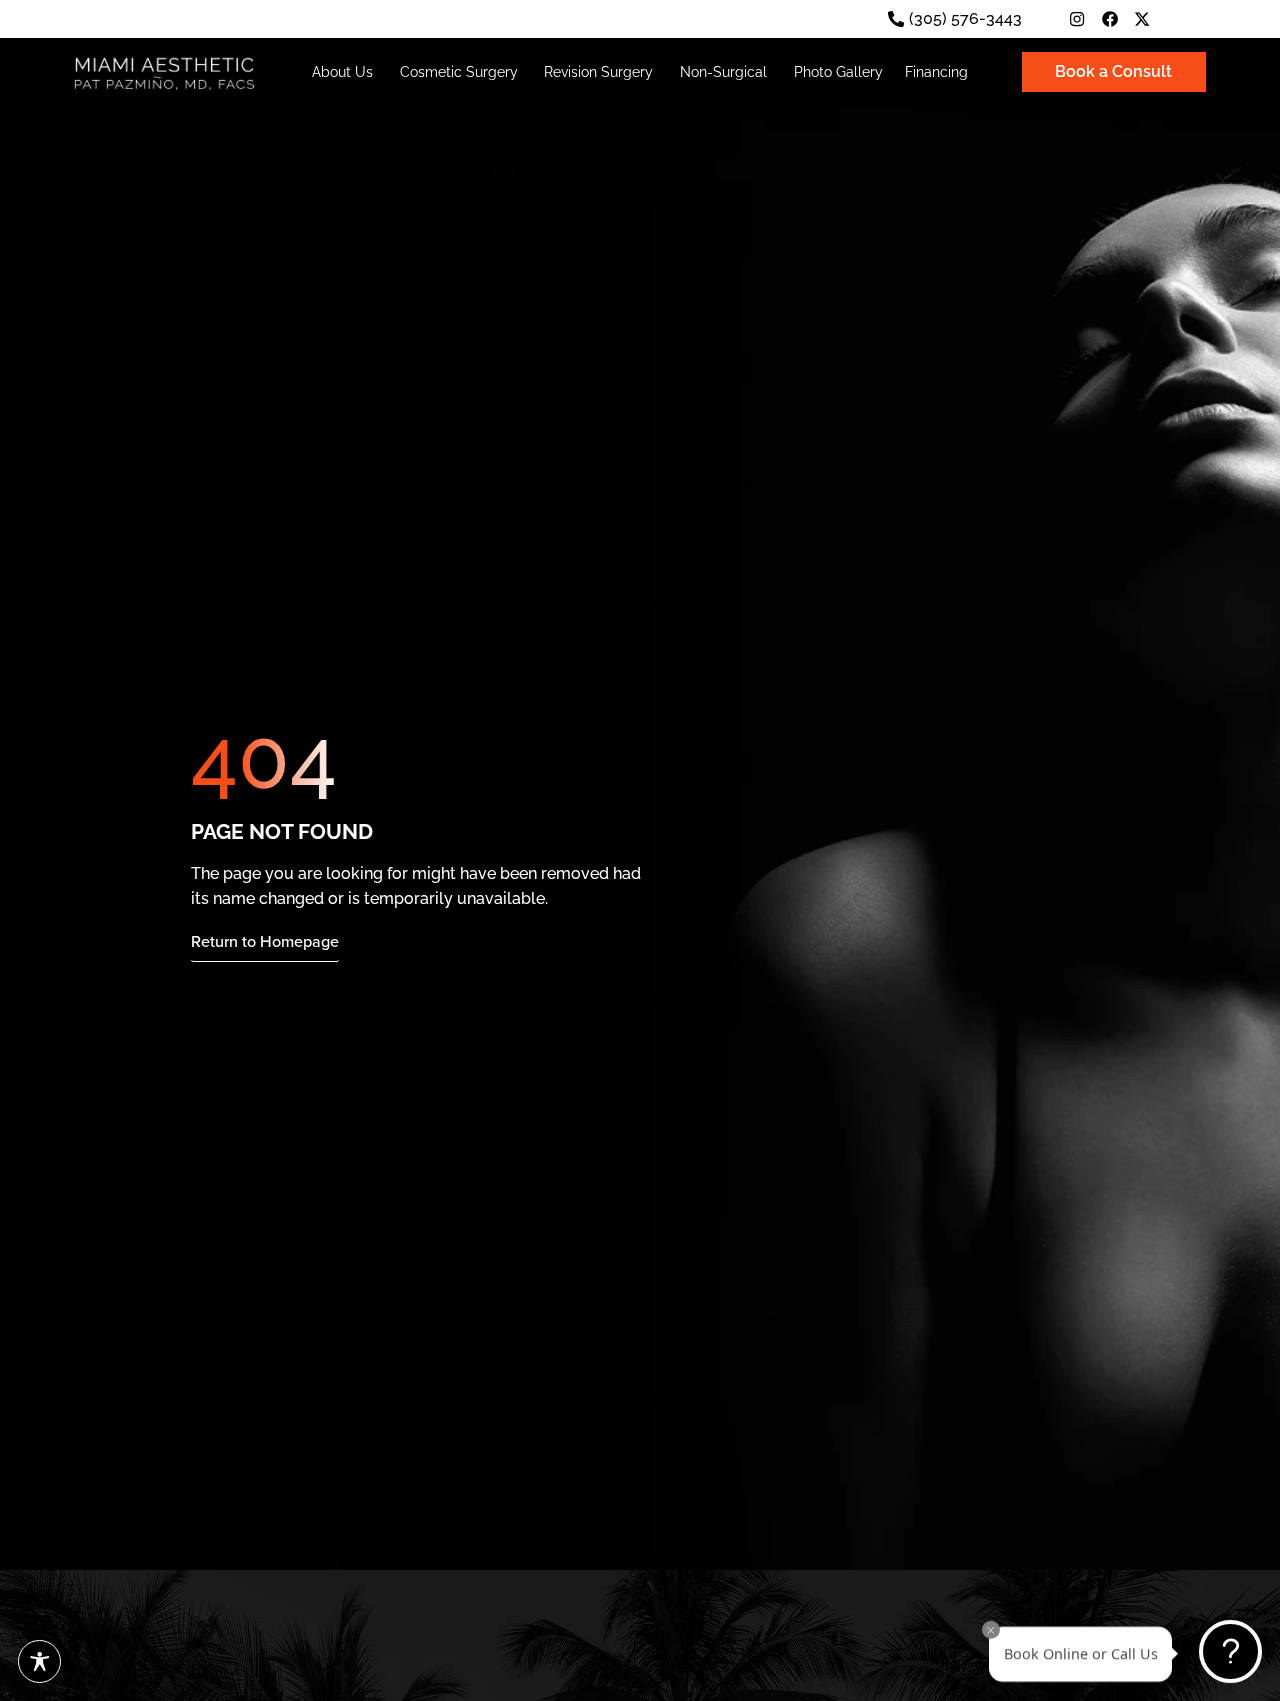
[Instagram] (1077, 19)
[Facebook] (1110, 19)
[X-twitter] (1142, 19)
